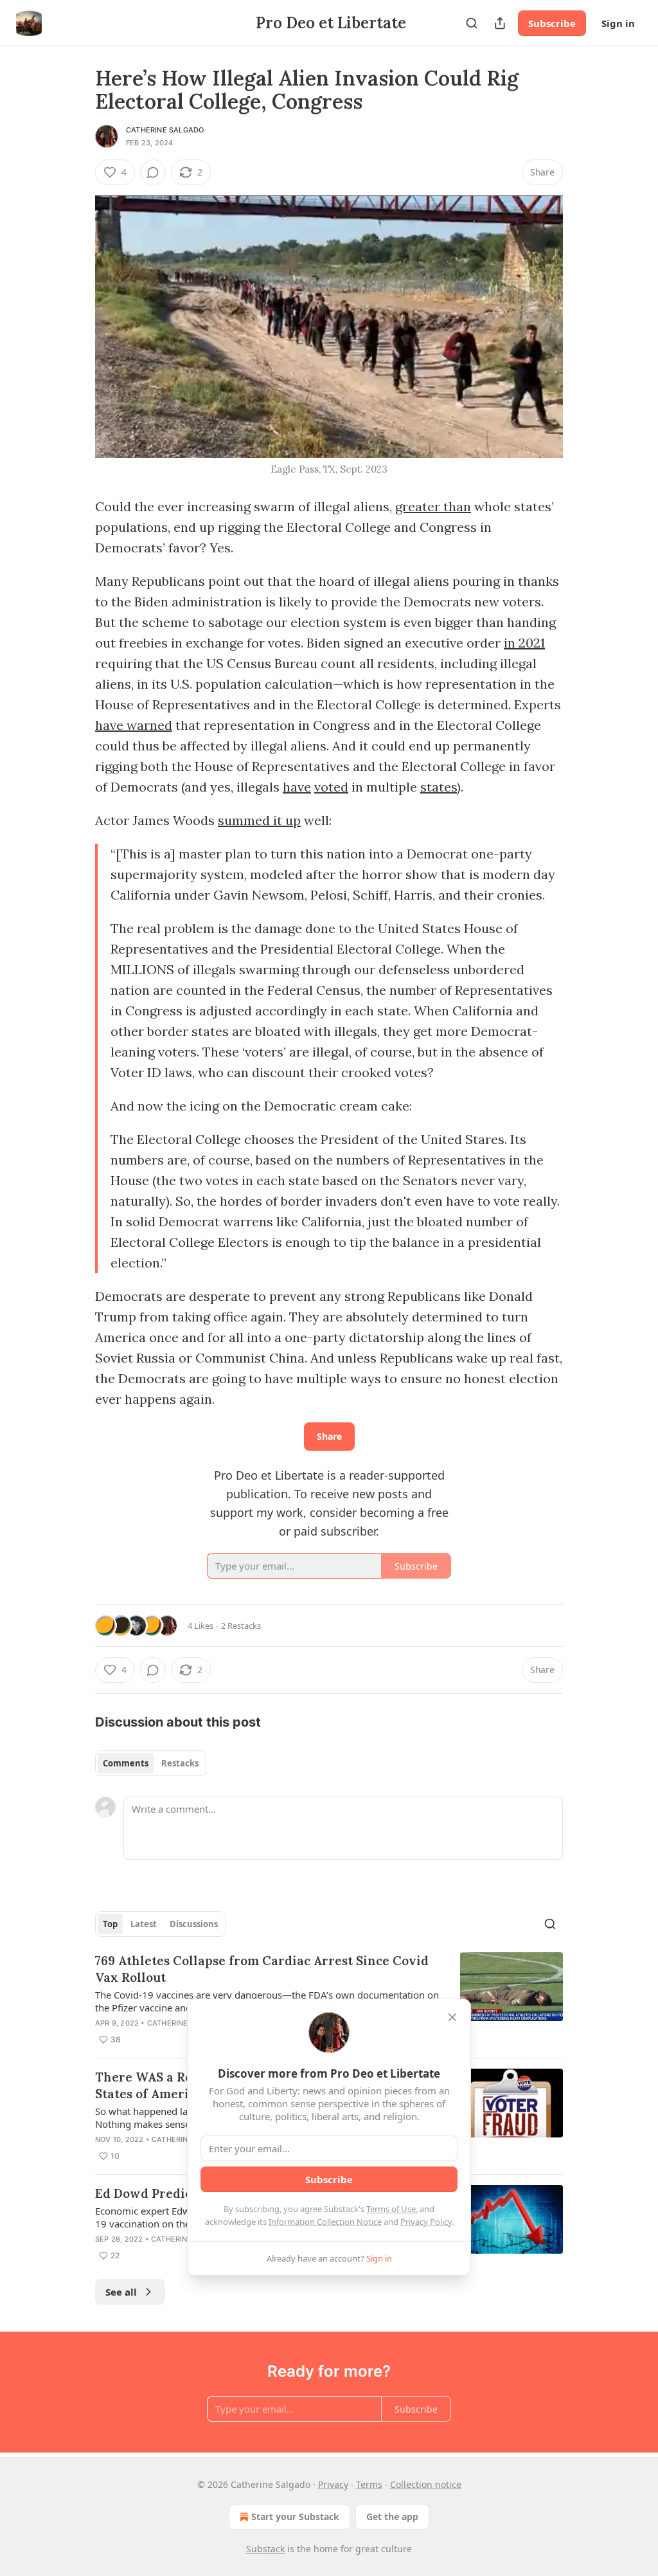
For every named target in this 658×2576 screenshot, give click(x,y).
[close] (452, 2017)
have (297, 787)
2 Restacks (241, 1626)
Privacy (333, 2484)
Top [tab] (110, 1924)
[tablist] (151, 1763)
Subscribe (552, 23)
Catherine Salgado (165, 130)
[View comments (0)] (153, 172)
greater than (433, 506)
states (439, 787)
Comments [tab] (126, 1763)
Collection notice (426, 2484)
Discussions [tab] (194, 1924)
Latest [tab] (144, 1924)
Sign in (618, 23)
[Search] (472, 23)
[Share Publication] (500, 23)
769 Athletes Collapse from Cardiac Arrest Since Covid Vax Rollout (262, 1969)
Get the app (392, 2517)
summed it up (259, 820)
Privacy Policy (426, 2222)
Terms (369, 2484)
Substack (265, 2549)
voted (331, 787)
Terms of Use (391, 2209)
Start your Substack (295, 2517)
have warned (134, 725)
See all (121, 2292)
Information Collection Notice (325, 2222)
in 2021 (524, 643)
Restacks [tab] (180, 1763)
